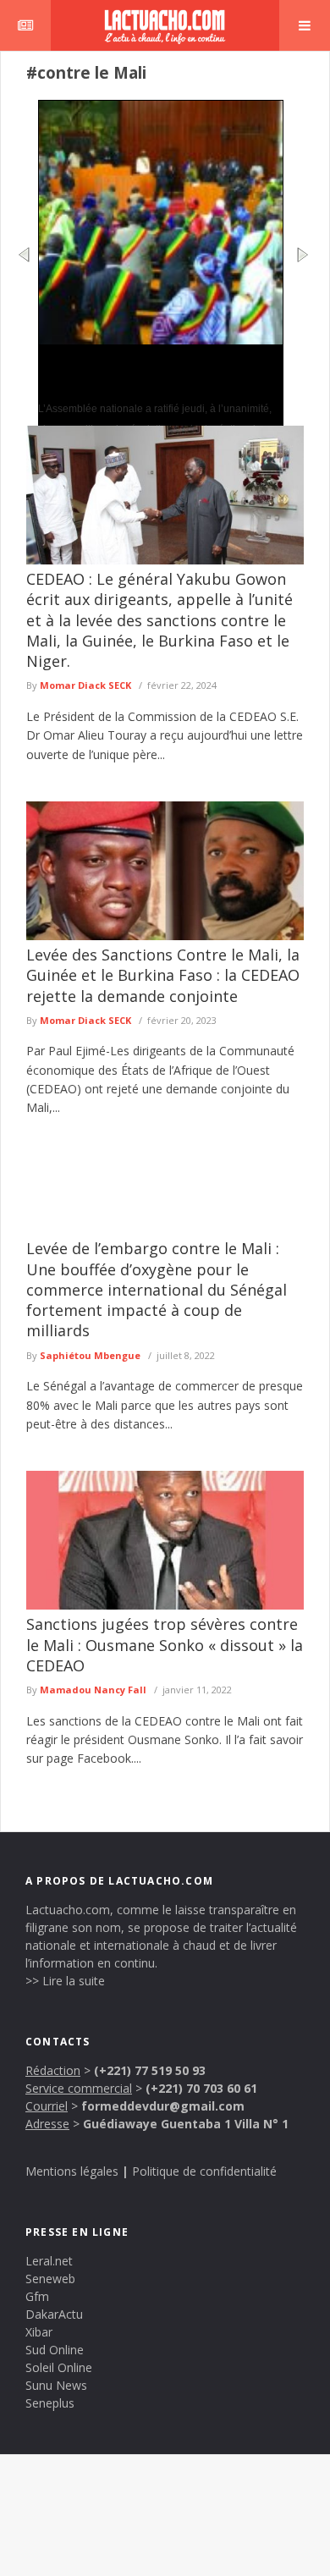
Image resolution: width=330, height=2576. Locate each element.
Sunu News (56, 2385)
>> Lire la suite (65, 1981)
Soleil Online (59, 2367)
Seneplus (50, 2403)
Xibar (39, 2332)
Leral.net (49, 2261)
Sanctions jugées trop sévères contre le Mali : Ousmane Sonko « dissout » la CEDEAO (165, 1645)
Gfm (37, 2296)
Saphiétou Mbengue (90, 1355)
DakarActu (54, 2314)
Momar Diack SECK (85, 685)
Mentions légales (72, 2171)
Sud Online (55, 2350)
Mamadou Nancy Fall (93, 1690)
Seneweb (50, 2279)
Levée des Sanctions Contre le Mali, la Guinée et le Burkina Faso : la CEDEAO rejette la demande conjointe (163, 975)
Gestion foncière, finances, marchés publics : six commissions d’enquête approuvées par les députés (145, 372)
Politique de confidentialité (204, 2171)
